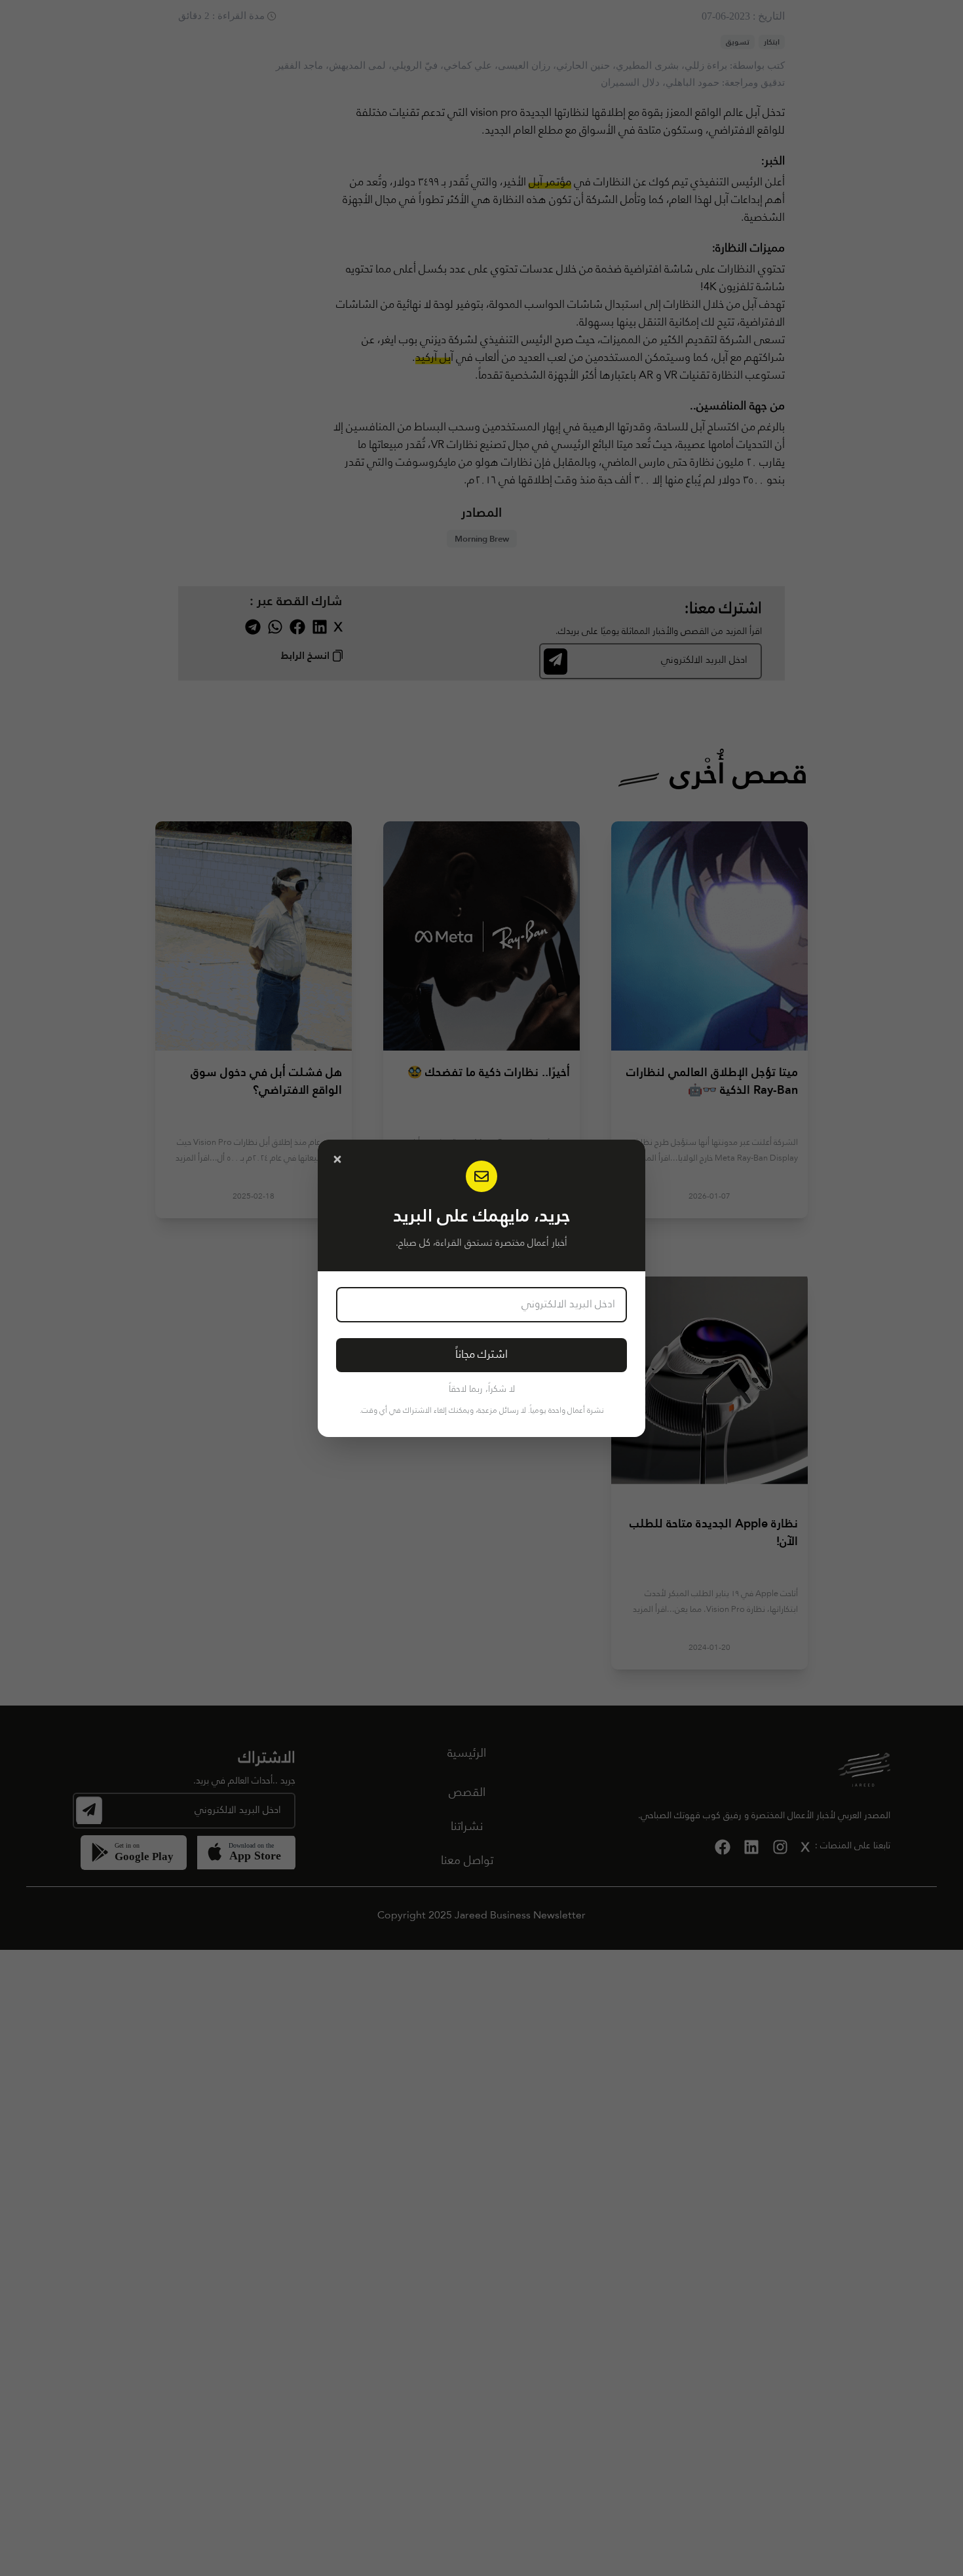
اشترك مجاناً (481, 1355)
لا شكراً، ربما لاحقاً (482, 1389)
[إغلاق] (337, 1159)
